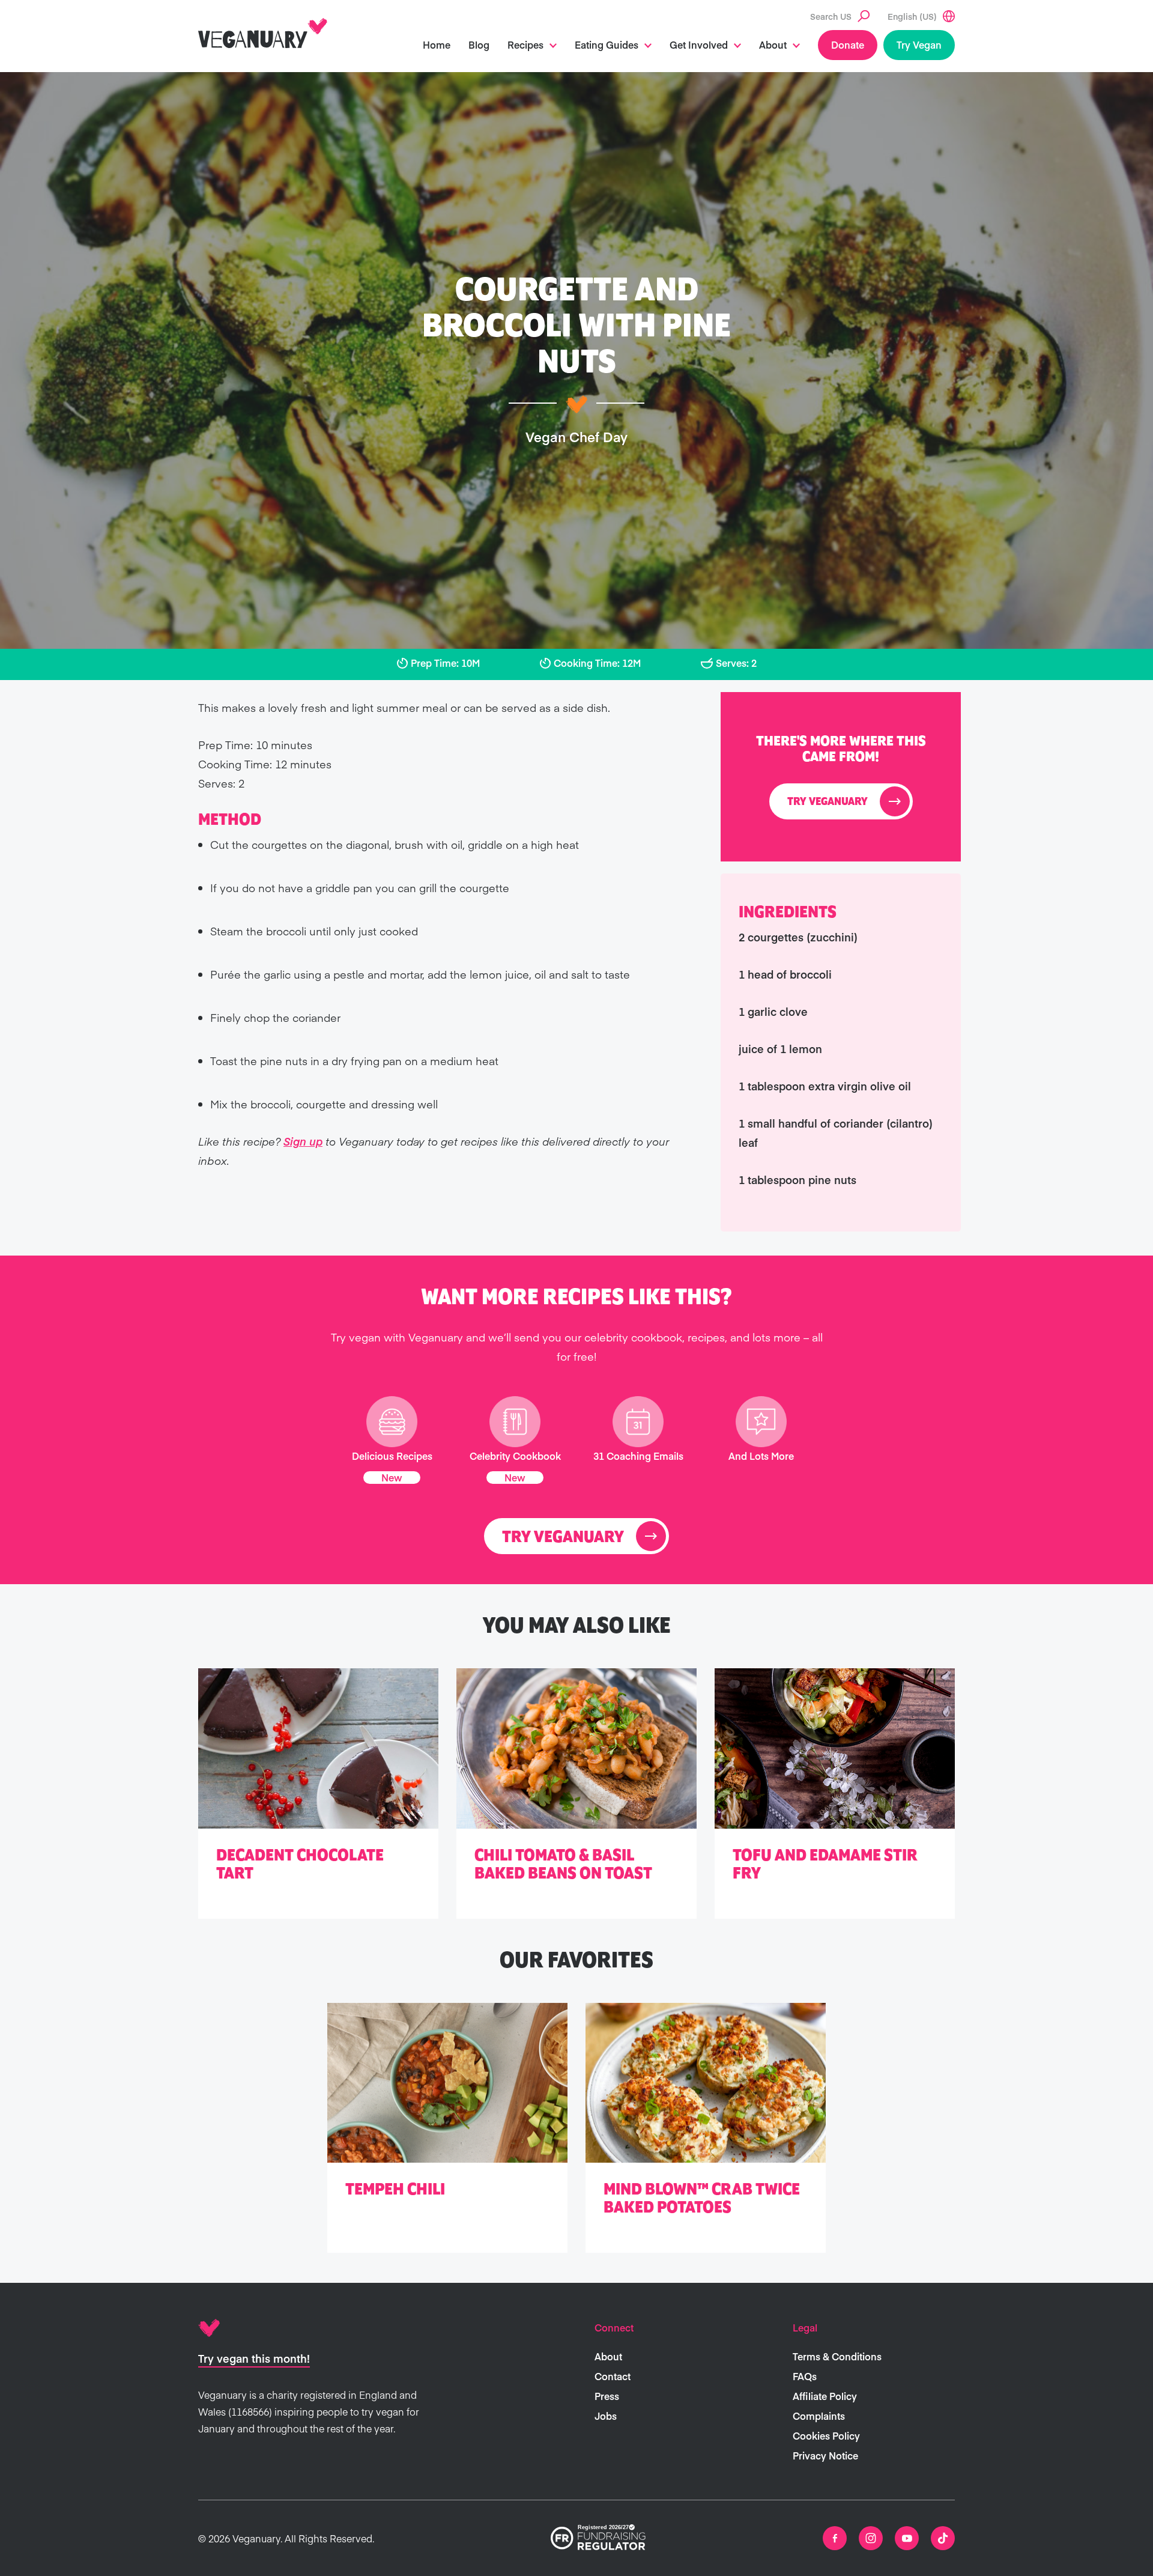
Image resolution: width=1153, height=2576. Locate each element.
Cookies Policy (826, 2435)
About (773, 44)
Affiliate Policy (825, 2396)
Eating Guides (607, 44)
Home (437, 44)
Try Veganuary (828, 802)
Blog (479, 44)
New (392, 1477)
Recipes (525, 44)
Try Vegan (919, 44)
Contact (613, 2376)
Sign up (303, 1141)
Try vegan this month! (254, 2358)
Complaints (819, 2416)
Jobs (606, 2416)
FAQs (805, 2376)
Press (607, 2396)
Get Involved (699, 44)
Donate (848, 44)
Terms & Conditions (837, 2356)
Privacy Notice (825, 2455)
